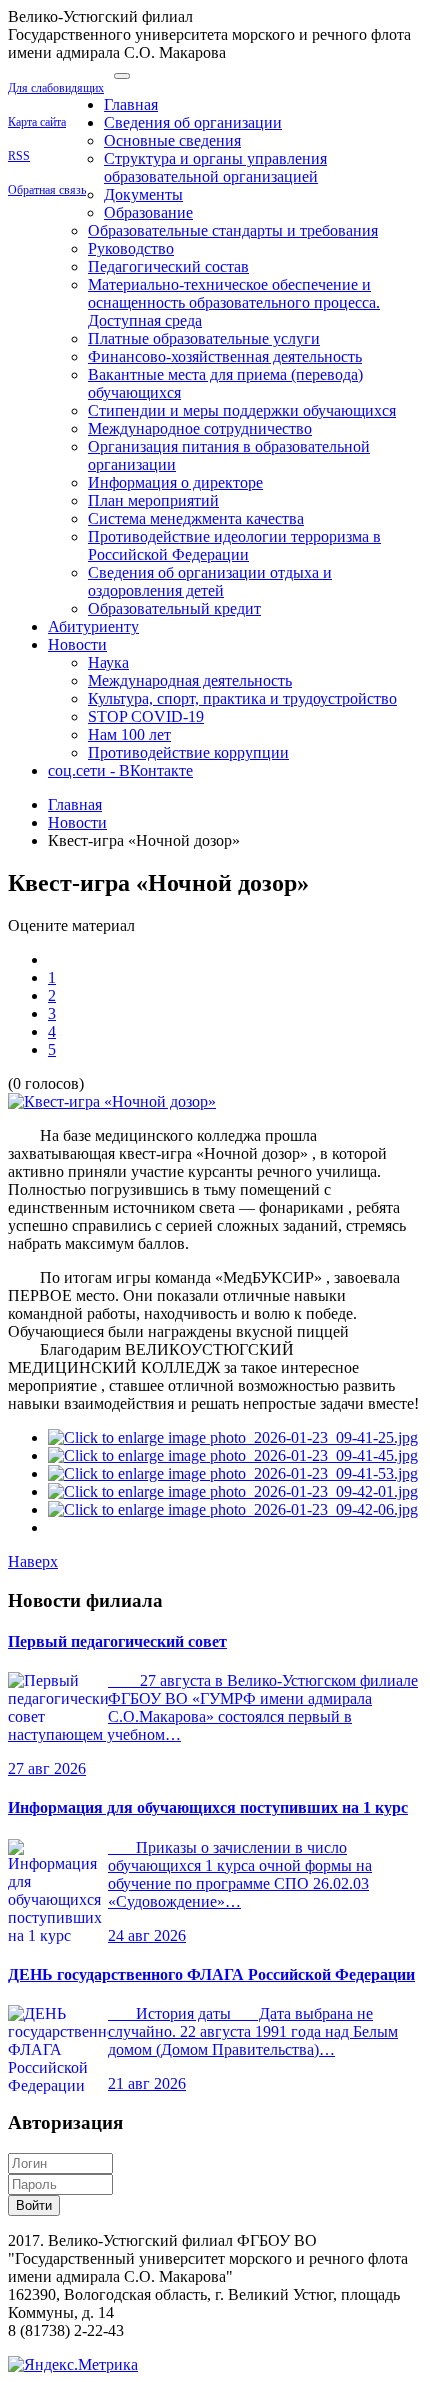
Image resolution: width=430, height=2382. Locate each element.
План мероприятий (153, 500)
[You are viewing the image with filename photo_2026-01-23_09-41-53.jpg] (233, 1473)
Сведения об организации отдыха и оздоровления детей (210, 581)
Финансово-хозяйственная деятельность (225, 356)
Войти (34, 2205)
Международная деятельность (190, 680)
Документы (143, 194)
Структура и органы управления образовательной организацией (215, 167)
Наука (108, 662)
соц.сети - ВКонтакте (120, 770)
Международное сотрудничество (200, 428)
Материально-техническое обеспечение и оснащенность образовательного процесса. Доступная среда (234, 302)
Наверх (33, 1561)
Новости (77, 644)
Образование (148, 212)
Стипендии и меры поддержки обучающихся (242, 410)
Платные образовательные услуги (204, 338)
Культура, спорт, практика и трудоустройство (242, 698)
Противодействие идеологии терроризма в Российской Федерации (234, 545)
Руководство (131, 248)
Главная (131, 104)
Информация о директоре (175, 482)
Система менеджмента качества (196, 518)
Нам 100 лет (129, 734)
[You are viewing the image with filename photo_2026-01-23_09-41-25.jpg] (233, 1437)
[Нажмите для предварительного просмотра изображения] (112, 1101)
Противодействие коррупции (188, 752)
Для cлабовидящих (56, 88)
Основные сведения (172, 140)
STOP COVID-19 (146, 716)
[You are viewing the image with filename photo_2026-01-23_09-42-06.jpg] (233, 1509)
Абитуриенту (93, 626)
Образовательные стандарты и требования (233, 230)
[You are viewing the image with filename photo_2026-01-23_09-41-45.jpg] (233, 1455)
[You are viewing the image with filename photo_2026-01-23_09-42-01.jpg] (233, 1491)
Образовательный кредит (174, 608)
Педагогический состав (168, 266)
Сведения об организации (193, 122)
